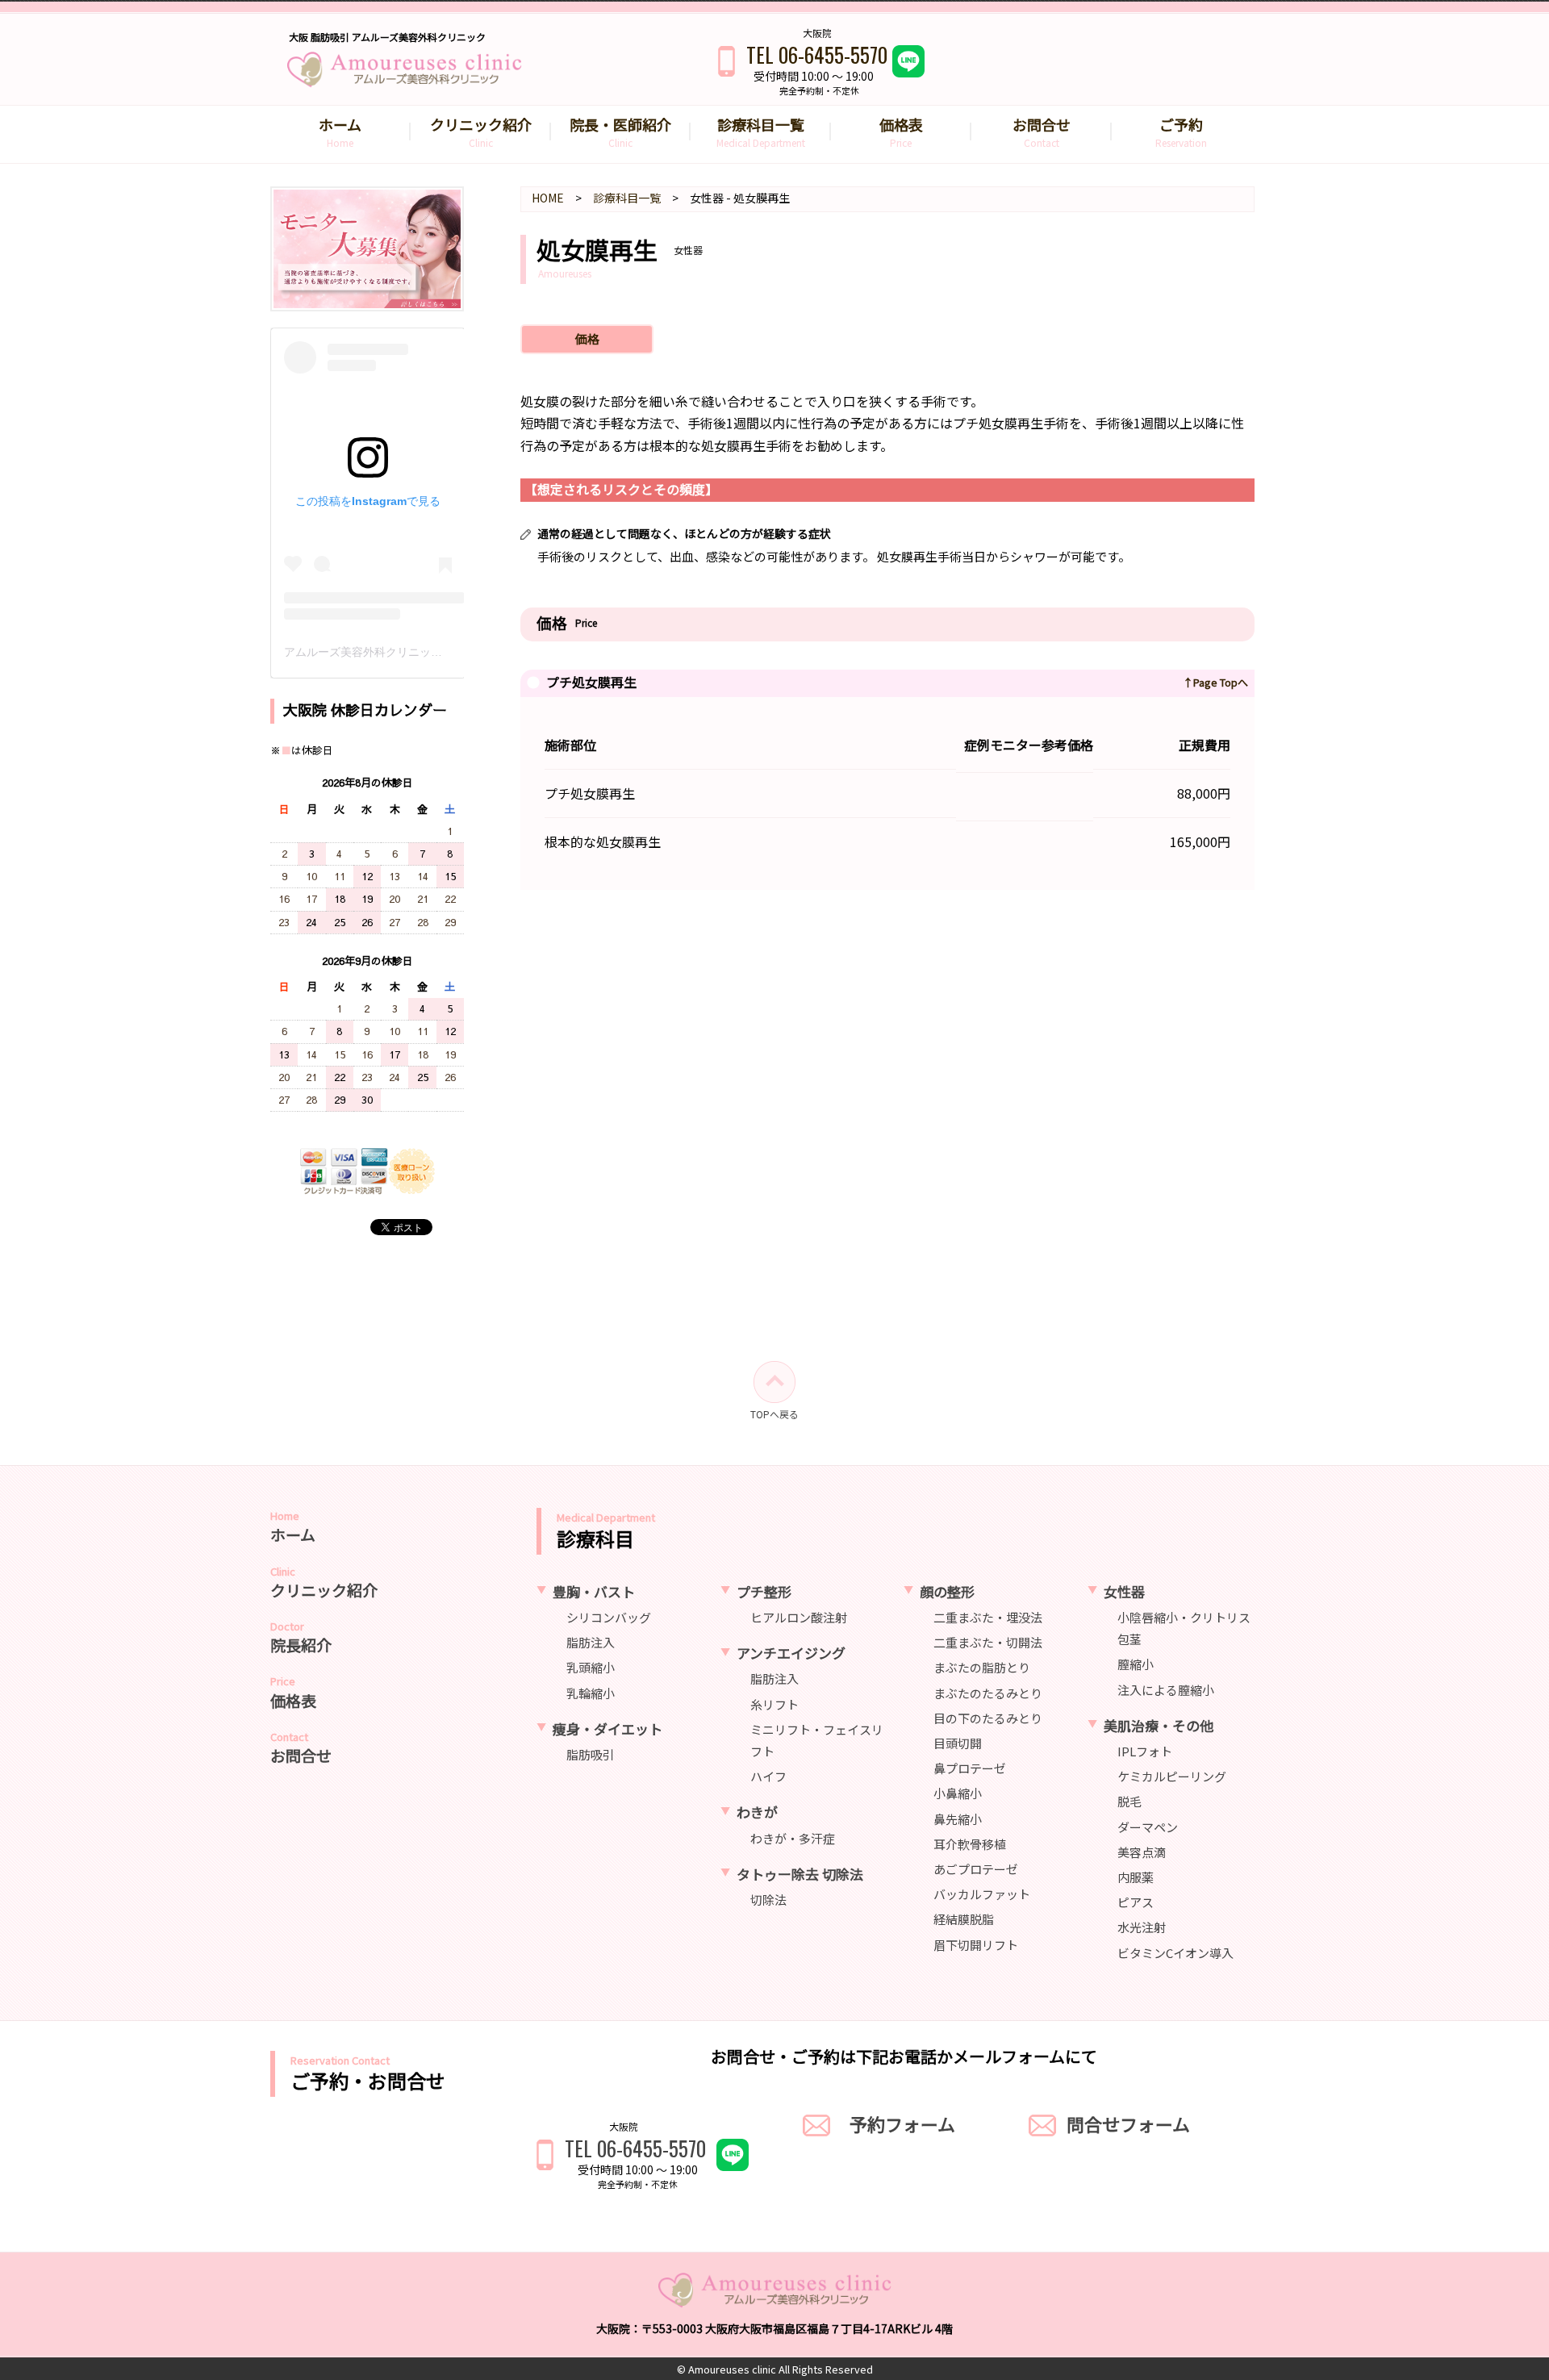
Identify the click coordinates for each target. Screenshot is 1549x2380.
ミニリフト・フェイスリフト (817, 1739)
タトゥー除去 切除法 (800, 1873)
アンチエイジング (791, 1653)
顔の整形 (947, 1591)
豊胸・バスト (594, 1591)
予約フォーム (902, 2123)
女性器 (1124, 1591)
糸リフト (774, 1704)
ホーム (340, 132)
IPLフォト (1145, 1751)
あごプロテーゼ (976, 1869)
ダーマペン (1148, 1826)
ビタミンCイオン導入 (1175, 1952)
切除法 (768, 1900)
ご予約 (1181, 132)
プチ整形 (764, 1591)
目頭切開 (958, 1743)
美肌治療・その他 (1159, 1724)
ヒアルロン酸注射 (799, 1617)
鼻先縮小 (958, 1818)
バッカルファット (982, 1894)
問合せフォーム (1128, 2123)
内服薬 (1136, 1877)
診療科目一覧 (761, 132)
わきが (757, 1812)
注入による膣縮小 (1166, 1689)
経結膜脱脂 (964, 1919)
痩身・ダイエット (607, 1728)
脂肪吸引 (591, 1754)
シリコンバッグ (609, 1617)
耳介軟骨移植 (970, 1843)
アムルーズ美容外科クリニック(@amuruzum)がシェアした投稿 (445, 652)
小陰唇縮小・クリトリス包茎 (1184, 1628)
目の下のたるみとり (988, 1717)
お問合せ (1042, 132)
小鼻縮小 (958, 1793)
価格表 (901, 132)
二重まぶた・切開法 (988, 1642)
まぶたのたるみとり (988, 1692)
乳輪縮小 (591, 1692)
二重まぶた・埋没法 (988, 1617)
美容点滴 (1142, 1851)
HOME (548, 198)
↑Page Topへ (1215, 682)
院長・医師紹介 (620, 132)
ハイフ (768, 1776)
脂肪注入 (591, 1642)
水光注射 (1142, 1927)
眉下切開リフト (976, 1944)
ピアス (1136, 1902)
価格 (587, 338)
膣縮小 (1136, 1664)
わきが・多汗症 (793, 1837)
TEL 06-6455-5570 (817, 54)
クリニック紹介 (481, 132)
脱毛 (1129, 1801)
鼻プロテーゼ (970, 1768)
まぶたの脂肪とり (982, 1667)
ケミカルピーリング (1172, 1776)
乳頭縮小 (591, 1667)
